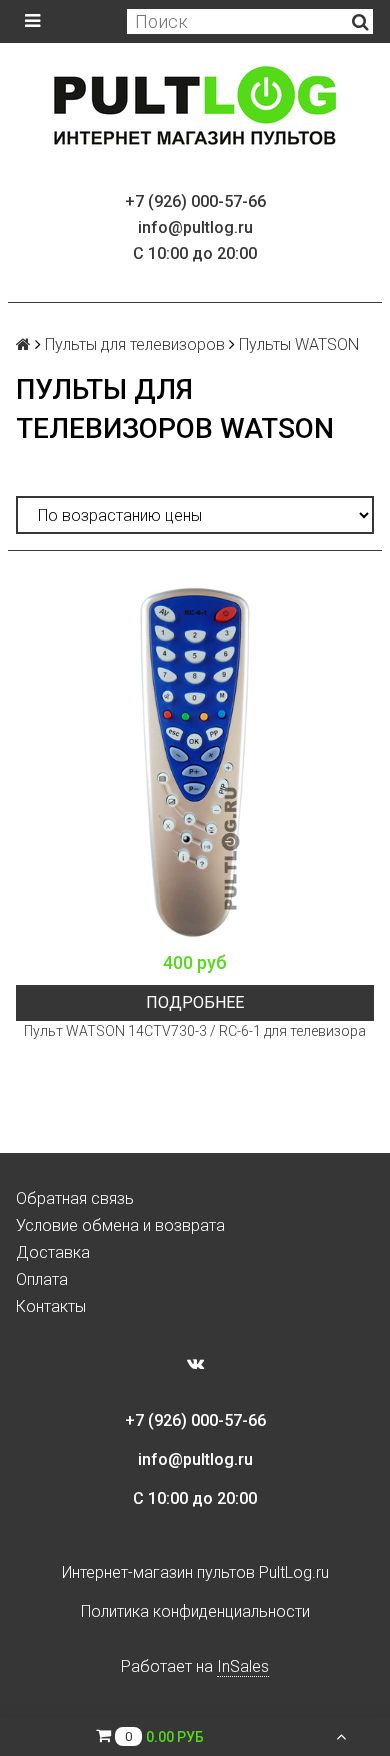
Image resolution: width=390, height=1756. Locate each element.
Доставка (53, 1252)
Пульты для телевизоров (135, 344)
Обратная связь (75, 1198)
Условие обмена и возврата (120, 1225)
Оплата (42, 1279)
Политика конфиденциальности (195, 1611)
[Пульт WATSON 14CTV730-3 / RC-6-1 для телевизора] (195, 762)
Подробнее (195, 1002)
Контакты (51, 1306)
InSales (243, 1666)
